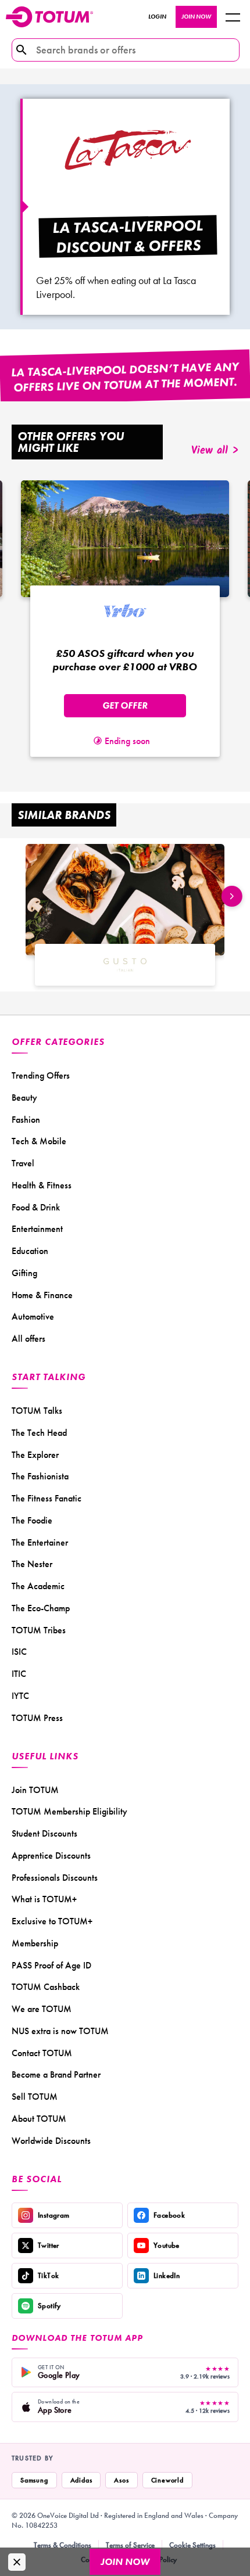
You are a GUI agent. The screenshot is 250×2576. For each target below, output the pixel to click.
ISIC (19, 1652)
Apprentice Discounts (51, 1855)
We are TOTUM (42, 2009)
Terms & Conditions (63, 2545)
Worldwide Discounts (51, 2141)
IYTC (20, 1696)
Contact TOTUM (42, 2053)
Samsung (34, 2480)
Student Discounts (44, 1833)
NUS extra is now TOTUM (60, 2031)
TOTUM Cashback (46, 1987)
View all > (215, 451)
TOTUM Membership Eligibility (69, 1811)
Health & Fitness (42, 1185)
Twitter (49, 2245)
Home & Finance (42, 1295)
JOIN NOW (196, 17)
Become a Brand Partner (56, 2074)
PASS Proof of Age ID (51, 1965)
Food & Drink (36, 1207)
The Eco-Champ (41, 1608)
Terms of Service (130, 2545)
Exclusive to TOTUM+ (52, 1921)
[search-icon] (22, 50)
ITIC (19, 1674)
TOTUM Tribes (39, 1630)
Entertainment (37, 1229)
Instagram (54, 2215)
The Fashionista (40, 1476)
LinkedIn (167, 2275)
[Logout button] (233, 17)
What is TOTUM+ (44, 1899)
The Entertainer (40, 1542)
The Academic (38, 1586)
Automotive (33, 1316)
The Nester (32, 1564)
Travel (23, 1163)
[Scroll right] (232, 896)
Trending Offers (41, 1075)
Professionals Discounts (55, 1878)
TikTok (48, 2275)
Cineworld (167, 2480)
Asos (121, 2480)
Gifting (24, 1273)
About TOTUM (39, 2119)
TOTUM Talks (37, 1411)
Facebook (169, 2215)
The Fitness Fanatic (47, 1498)
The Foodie (32, 1520)
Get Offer (125, 705)
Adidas (81, 2480)
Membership (35, 1943)
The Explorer (35, 1455)
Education (30, 1251)
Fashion (26, 1120)
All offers (28, 1339)
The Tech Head (39, 1433)
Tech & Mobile (39, 1141)
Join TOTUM (35, 1790)
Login (157, 17)
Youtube (167, 2245)
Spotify (49, 2306)
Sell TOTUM (35, 2097)
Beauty (24, 1097)
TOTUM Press (37, 1718)
